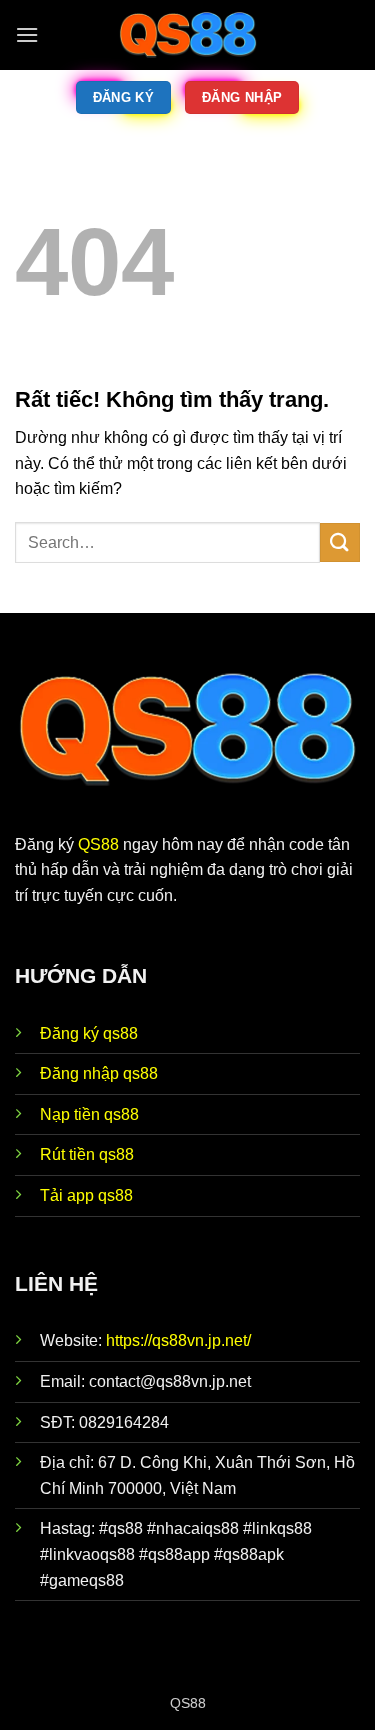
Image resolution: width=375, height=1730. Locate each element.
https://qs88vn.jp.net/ (178, 1340)
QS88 (98, 844)
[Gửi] (340, 542)
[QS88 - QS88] (188, 35)
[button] (27, 34)
